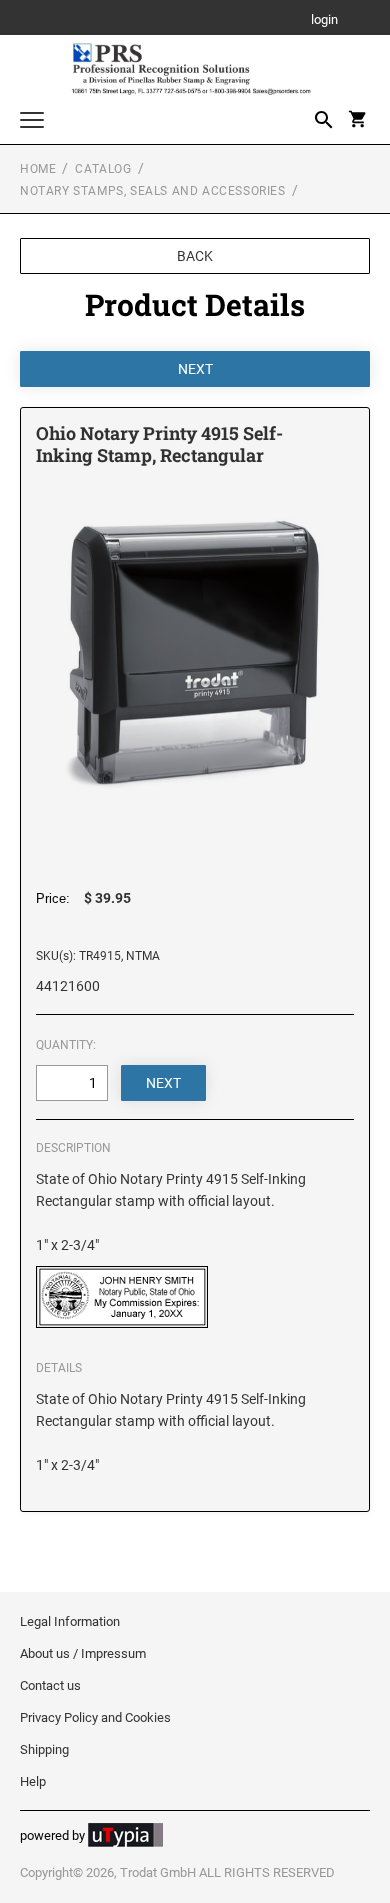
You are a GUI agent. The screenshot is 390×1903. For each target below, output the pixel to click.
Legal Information (70, 1621)
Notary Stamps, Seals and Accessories (153, 191)
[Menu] (32, 122)
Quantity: (66, 1045)
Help (33, 1781)
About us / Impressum (83, 1653)
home (38, 169)
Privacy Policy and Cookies (95, 1717)
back (195, 256)
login (324, 20)
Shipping (44, 1749)
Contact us (50, 1685)
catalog (103, 169)
